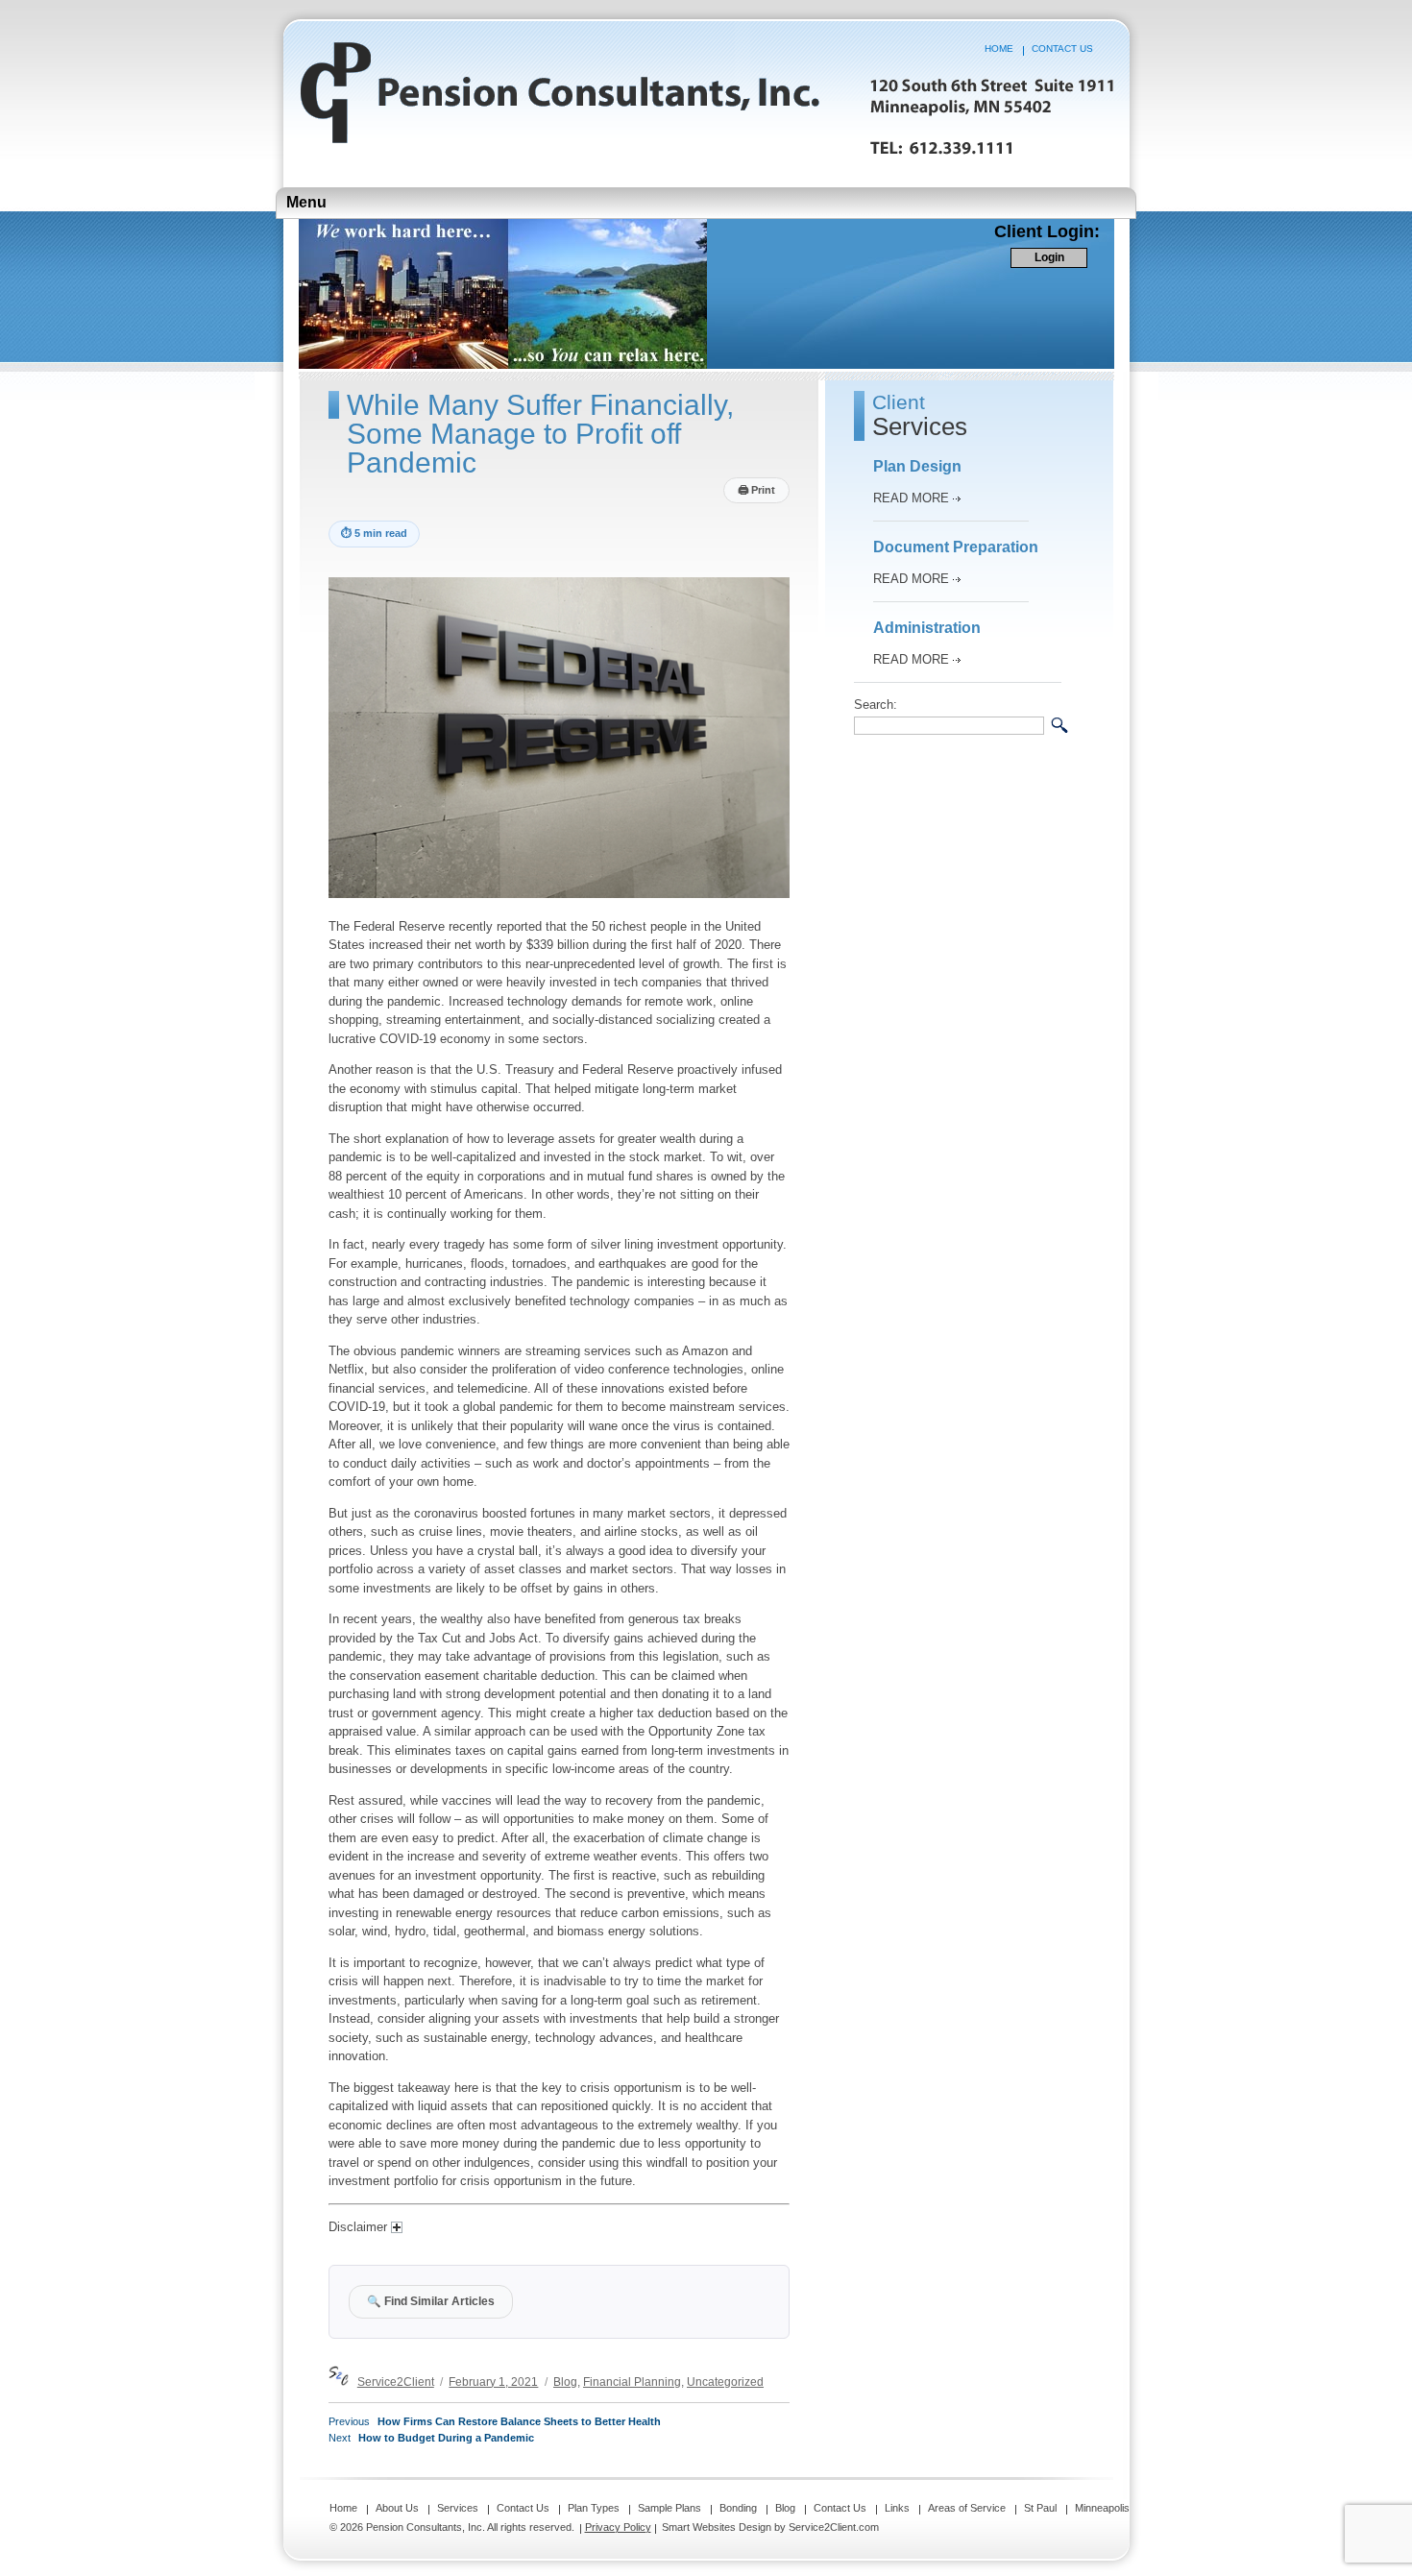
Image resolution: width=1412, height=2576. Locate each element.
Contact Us (1062, 49)
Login (1049, 257)
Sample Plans (669, 2508)
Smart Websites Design (717, 2527)
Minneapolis (1102, 2508)
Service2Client (396, 2382)
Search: (876, 705)
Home (999, 49)
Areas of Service (967, 2508)
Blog (565, 2382)
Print (756, 490)
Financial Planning (632, 2382)
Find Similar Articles (431, 2301)
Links (897, 2508)
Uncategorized (725, 2382)
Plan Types (594, 2508)
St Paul (1040, 2508)
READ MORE (911, 498)
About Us (397, 2508)
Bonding (738, 2508)
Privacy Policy (618, 2527)
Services (458, 2508)
